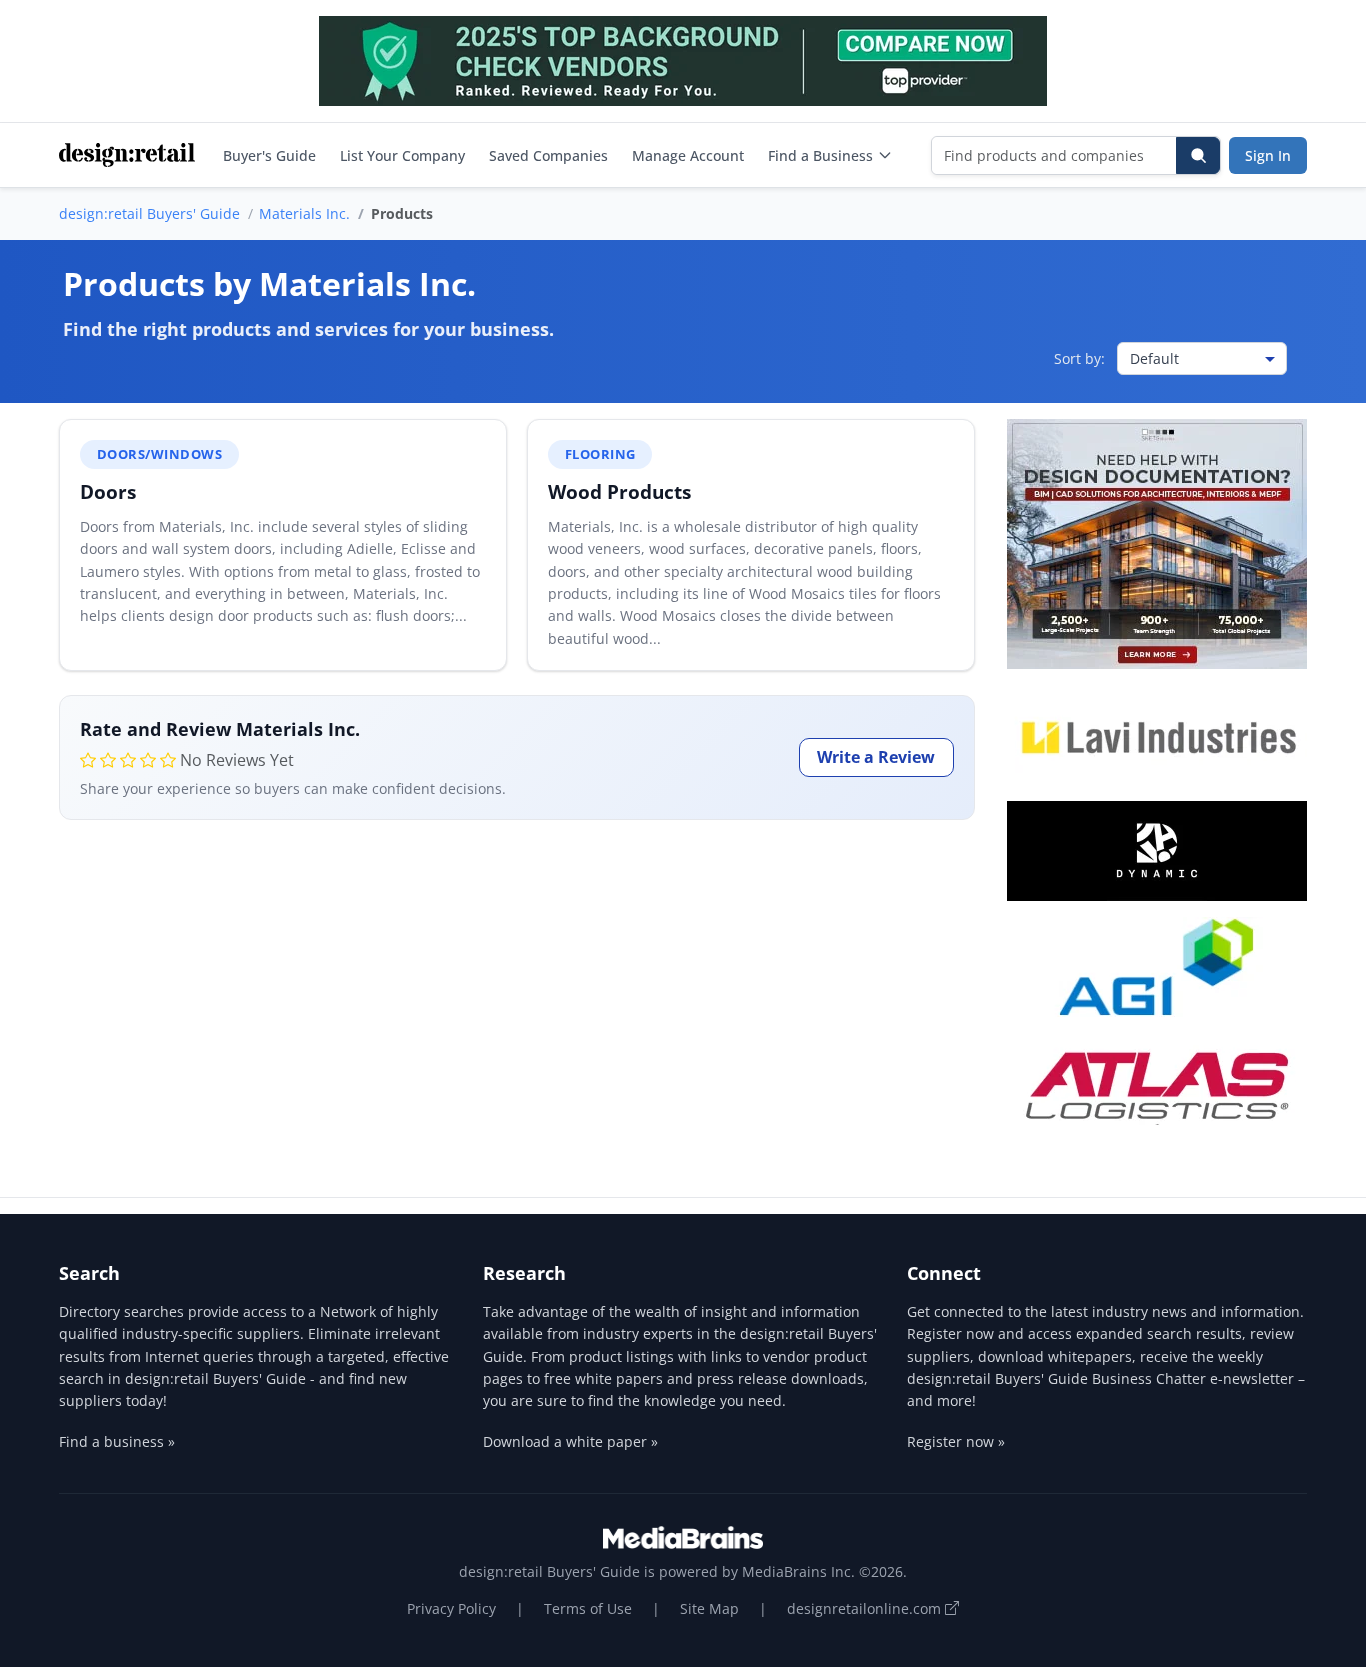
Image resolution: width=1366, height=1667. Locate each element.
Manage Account (688, 155)
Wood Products (619, 491)
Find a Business (820, 155)
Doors (108, 491)
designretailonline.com (866, 1608)
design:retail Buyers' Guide (149, 213)
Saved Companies (548, 155)
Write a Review (876, 757)
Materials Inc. (304, 213)
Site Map (709, 1608)
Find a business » (117, 1441)
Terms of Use (588, 1608)
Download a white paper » (570, 1441)
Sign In (1268, 155)
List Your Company (402, 155)
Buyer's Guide (269, 155)
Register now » (956, 1441)
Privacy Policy (451, 1608)
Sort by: (1079, 358)
